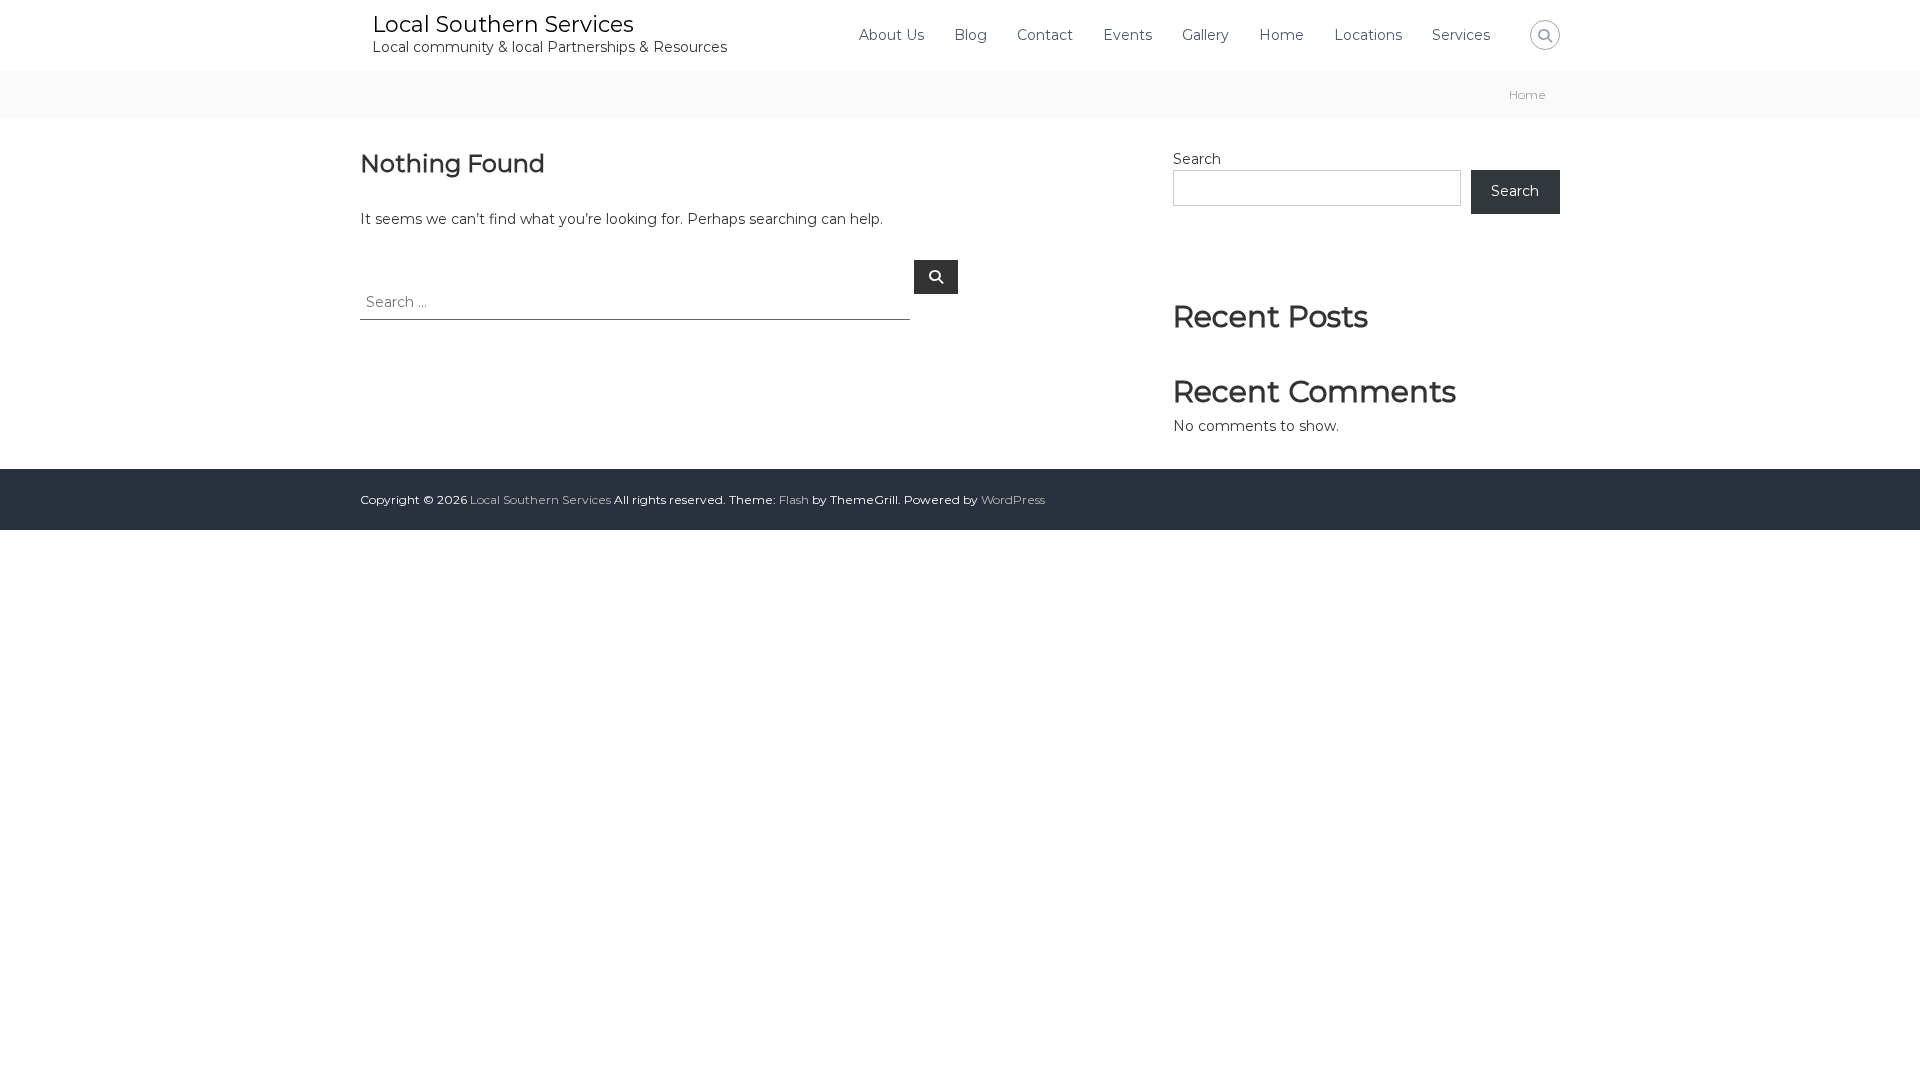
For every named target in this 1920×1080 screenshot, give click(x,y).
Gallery (1205, 35)
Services (1461, 35)
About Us (891, 35)
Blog (970, 35)
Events (1127, 35)
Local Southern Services (503, 24)
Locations (1368, 35)
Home (1281, 35)
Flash (794, 499)
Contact (1045, 35)
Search (1197, 159)
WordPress (1013, 499)
